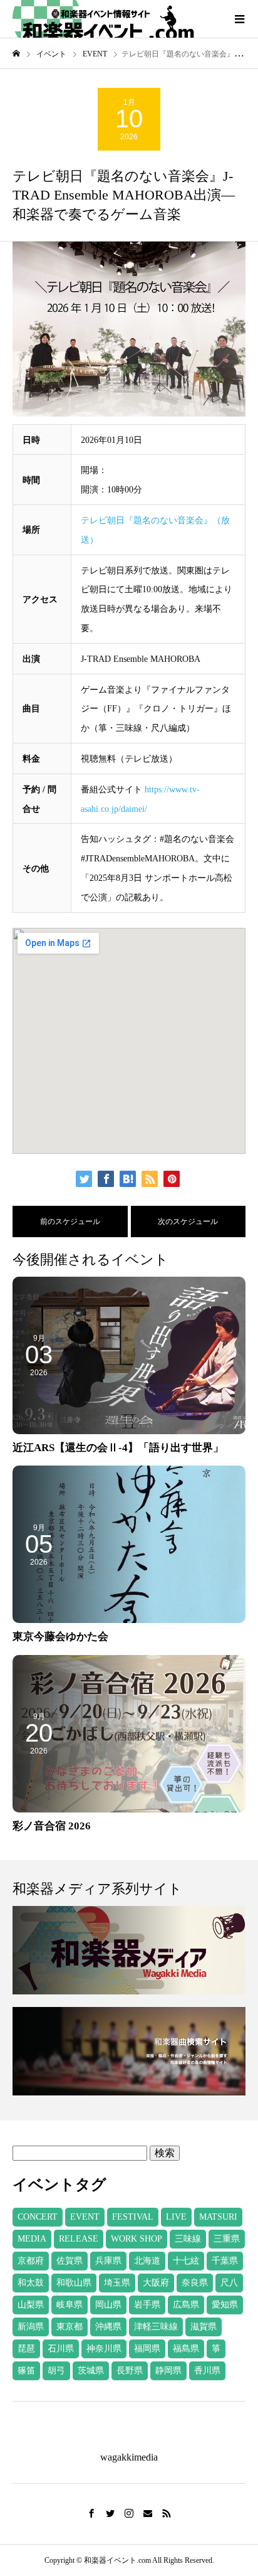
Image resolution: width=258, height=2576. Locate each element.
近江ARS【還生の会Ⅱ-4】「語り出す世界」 (118, 1448)
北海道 (147, 2261)
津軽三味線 (156, 2327)
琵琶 (26, 2349)
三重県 (227, 2239)
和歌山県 (74, 2283)
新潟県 (31, 2327)
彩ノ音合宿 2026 (52, 1826)
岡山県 (108, 2305)
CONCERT (38, 2217)
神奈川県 (104, 2349)
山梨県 (31, 2305)
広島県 (186, 2305)
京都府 (31, 2261)
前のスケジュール (70, 1221)
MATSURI (218, 2217)
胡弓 (56, 2371)
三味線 (188, 2239)
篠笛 (26, 2371)
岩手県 (147, 2305)
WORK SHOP (137, 2239)
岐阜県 (70, 2305)
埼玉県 (117, 2283)
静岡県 (168, 2371)
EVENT (85, 2217)
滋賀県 (204, 2327)
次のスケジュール (188, 1221)
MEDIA (32, 2239)
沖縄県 (108, 2327)
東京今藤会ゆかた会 (60, 1637)
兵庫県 (108, 2261)
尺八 (229, 2283)
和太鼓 (31, 2283)
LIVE (176, 2217)
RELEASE (79, 2239)
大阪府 (156, 2283)
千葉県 (225, 2261)
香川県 (207, 2371)
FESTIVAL (133, 2217)
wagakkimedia (129, 2457)
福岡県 (147, 2349)
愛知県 (225, 2305)
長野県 (130, 2371)
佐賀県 (70, 2261)
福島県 (186, 2349)
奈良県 (195, 2283)
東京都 (70, 2327)
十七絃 (186, 2261)
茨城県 (91, 2371)
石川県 (61, 2349)
